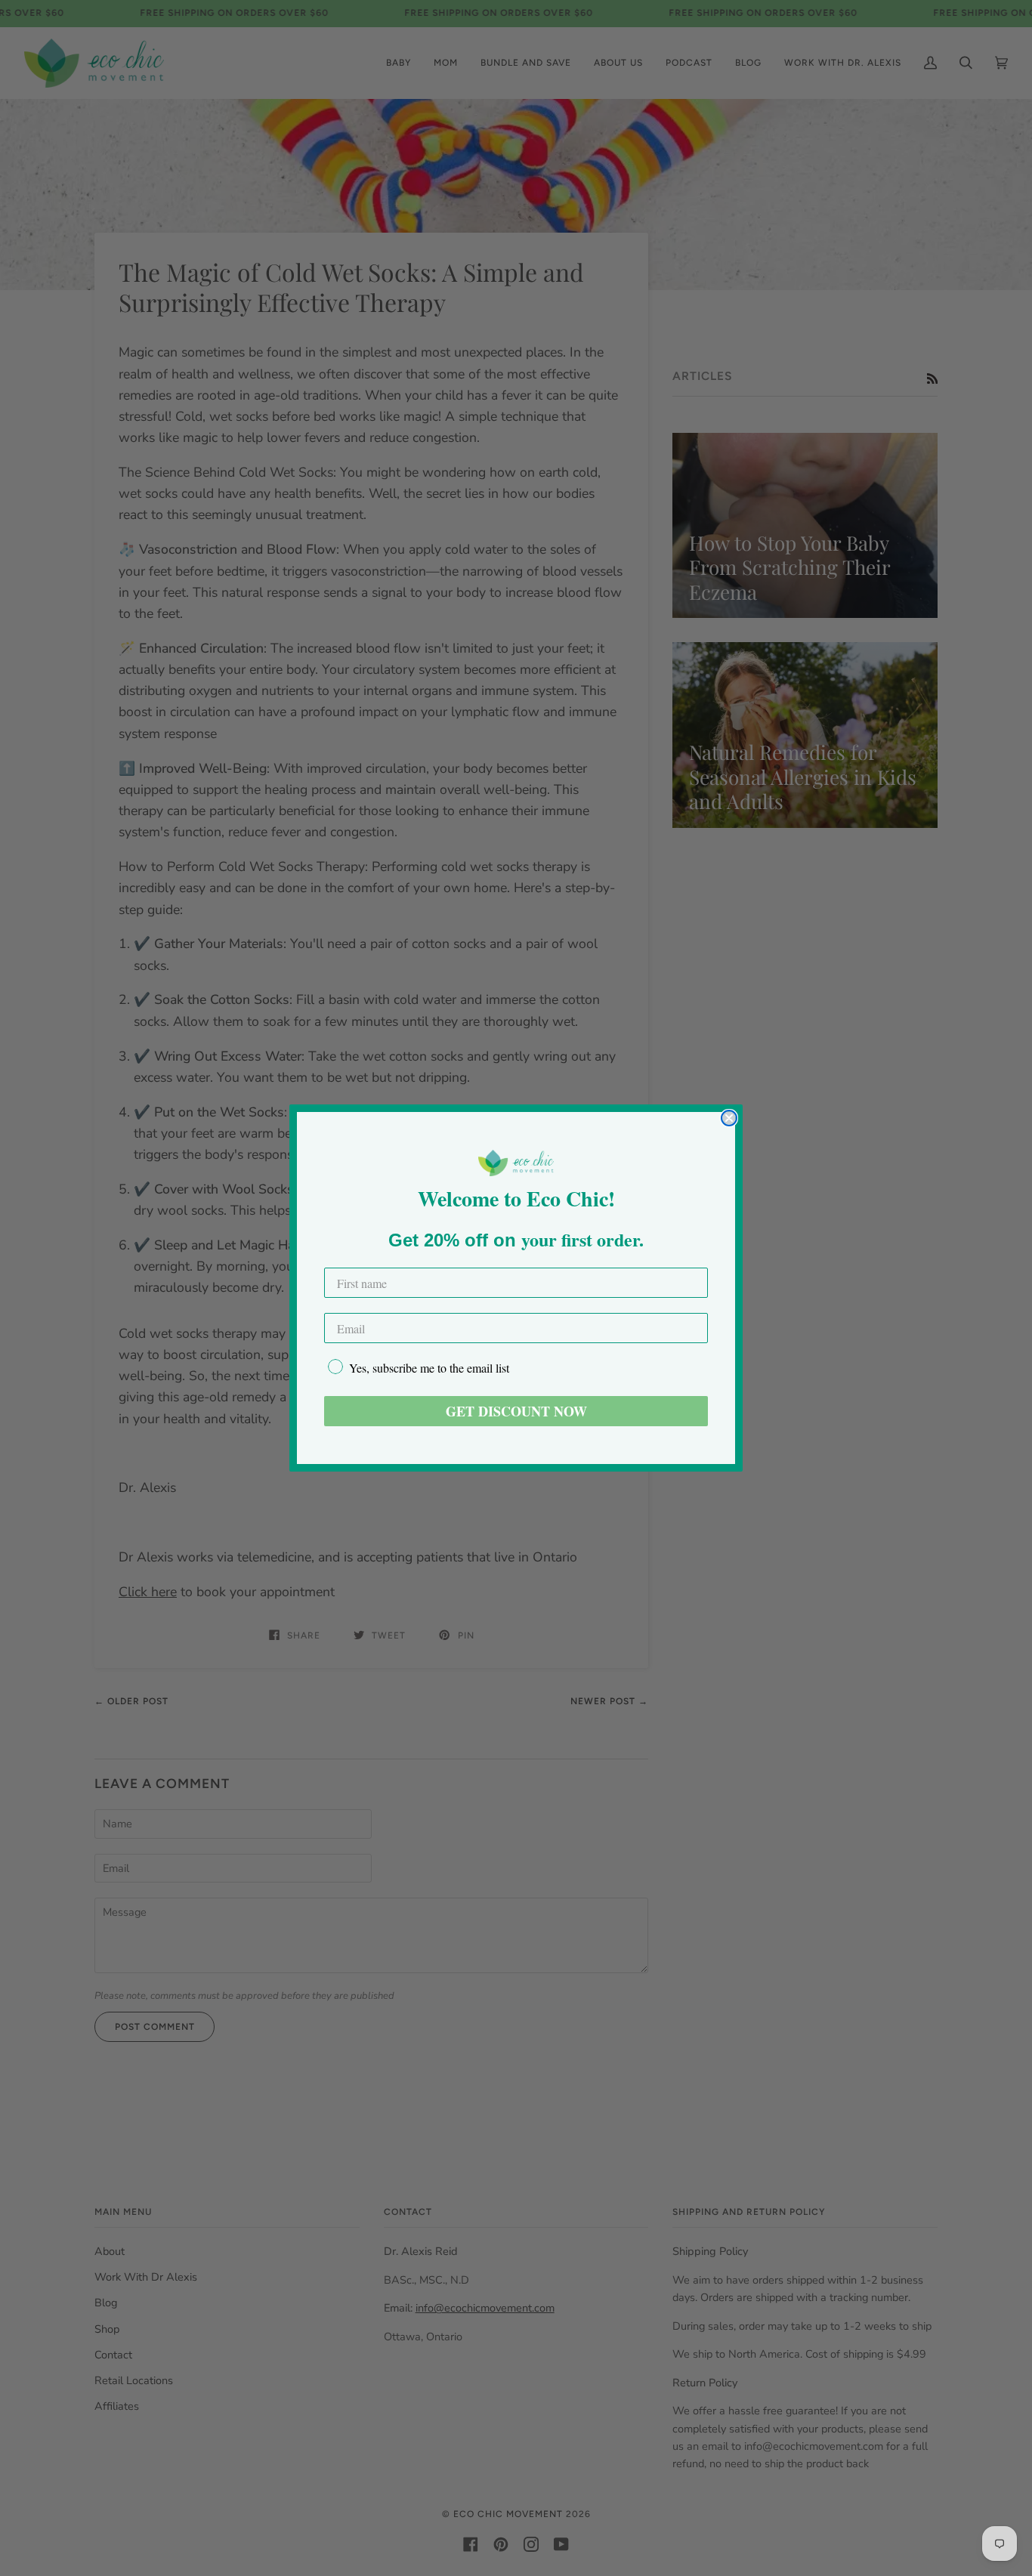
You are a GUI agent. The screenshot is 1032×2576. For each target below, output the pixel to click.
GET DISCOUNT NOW (516, 1411)
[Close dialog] (729, 1118)
